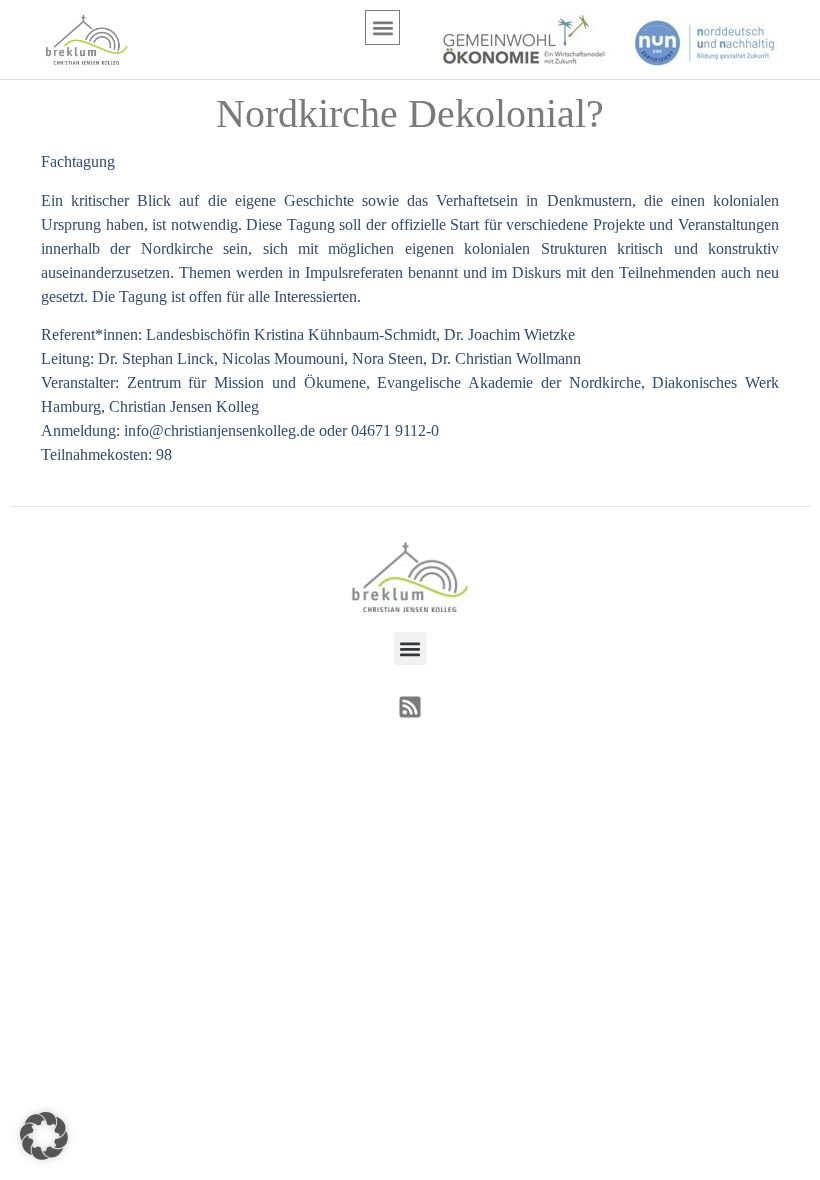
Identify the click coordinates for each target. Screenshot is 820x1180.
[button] (382, 27)
